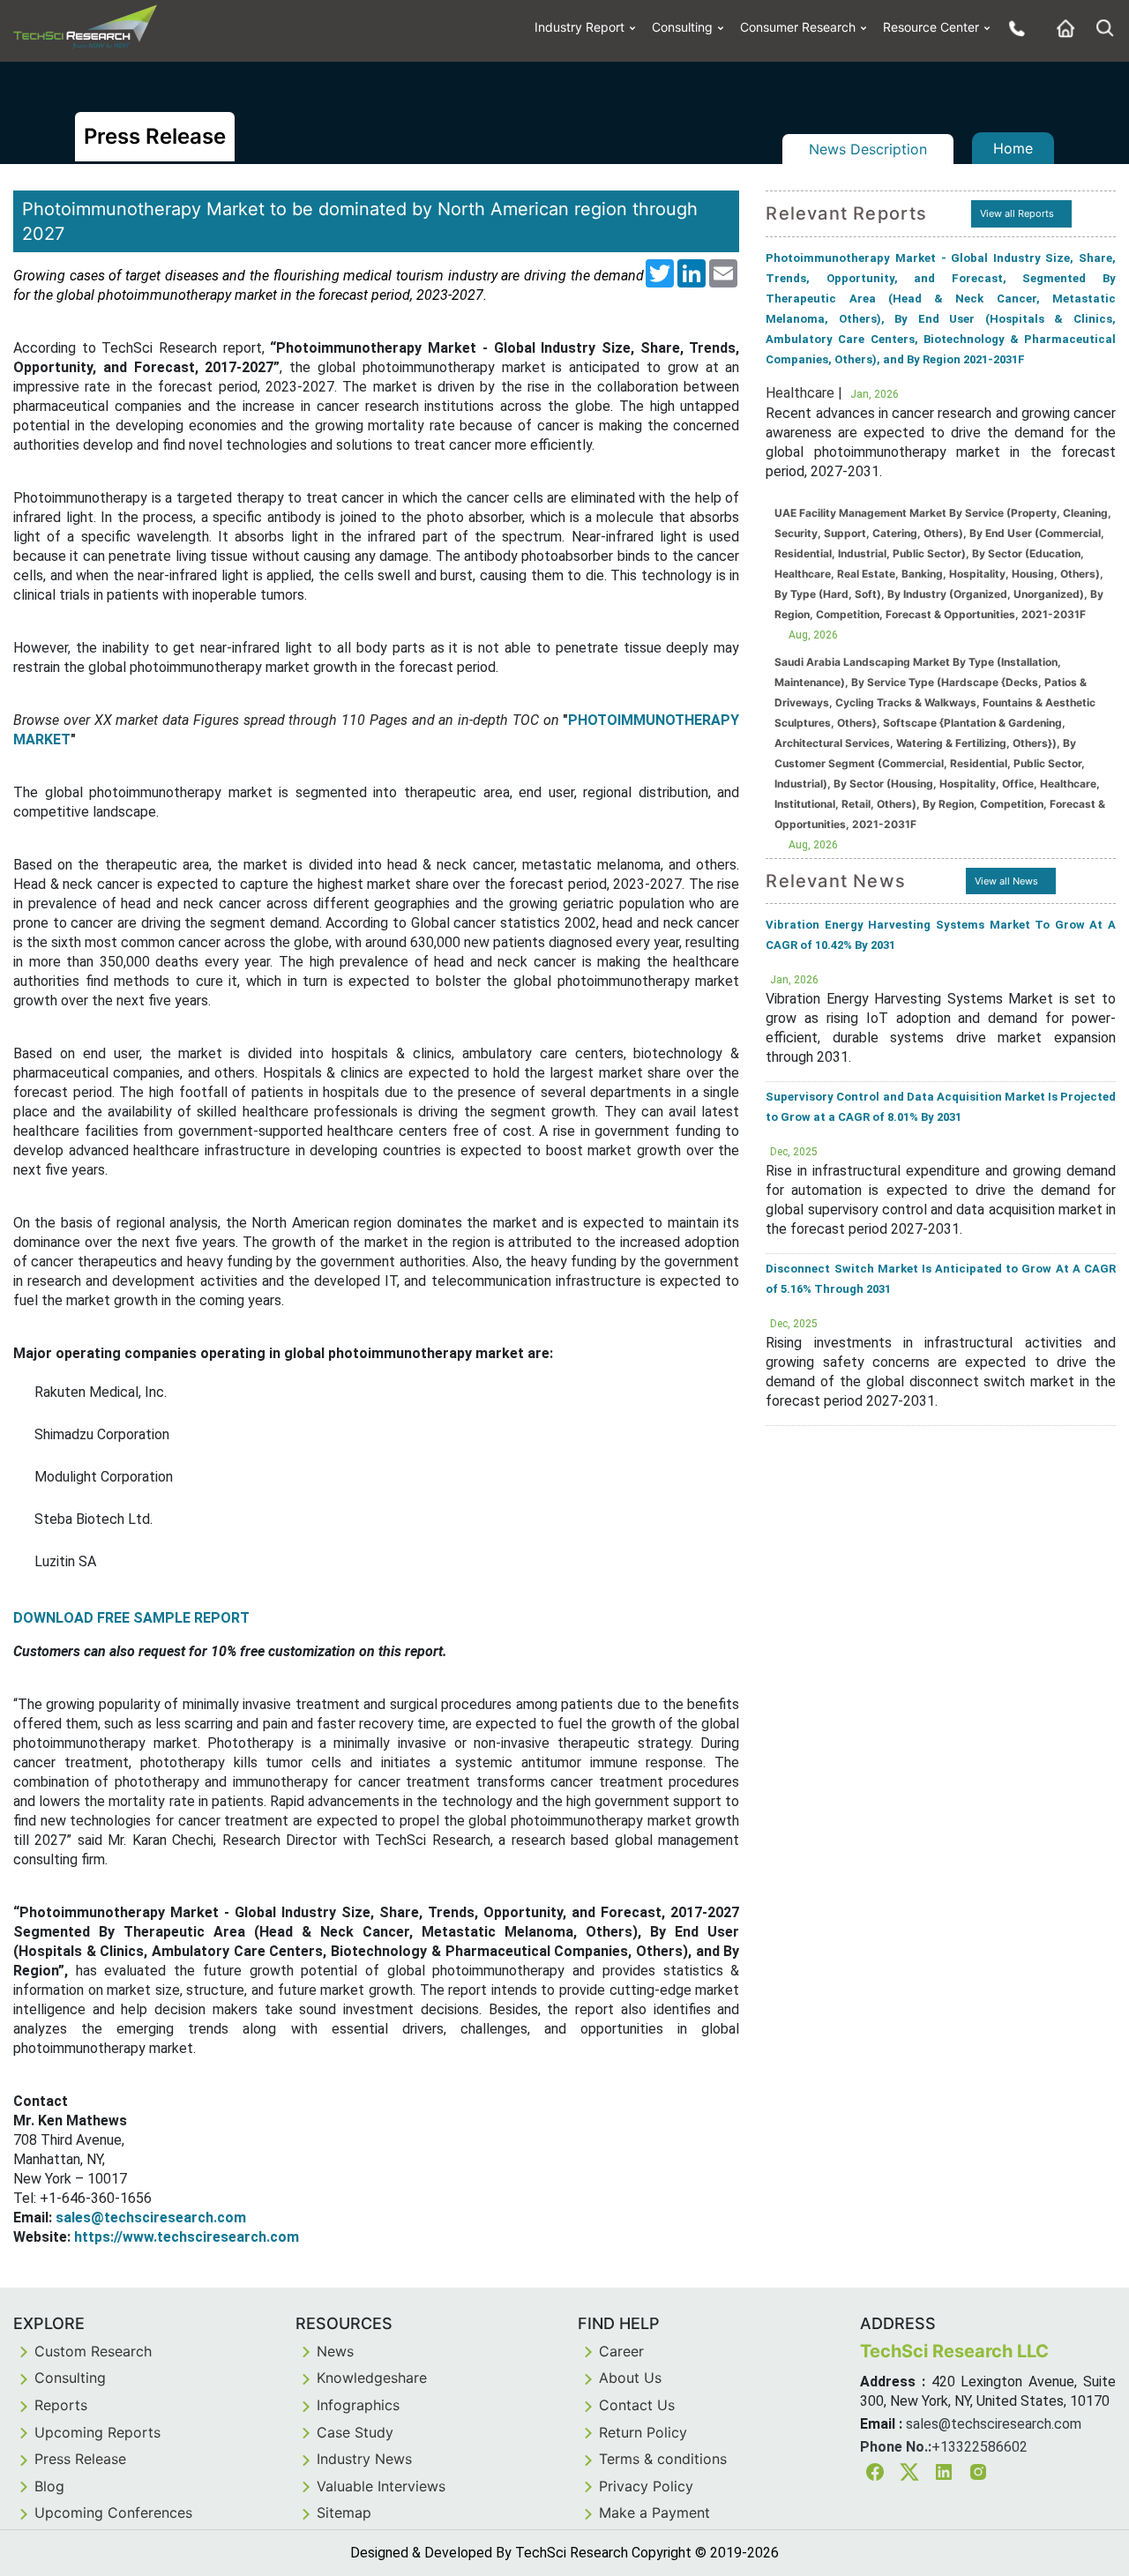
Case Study (355, 2432)
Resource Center (931, 27)
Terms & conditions (663, 2459)
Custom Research (93, 2351)
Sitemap (344, 2513)
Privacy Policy (646, 2486)
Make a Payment (654, 2513)
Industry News (364, 2459)
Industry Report (579, 27)
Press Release (80, 2459)
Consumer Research (798, 27)
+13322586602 (979, 2447)
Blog (49, 2486)
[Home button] (1061, 28)
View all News (1006, 881)
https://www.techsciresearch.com (187, 2237)
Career (621, 2351)
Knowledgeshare (372, 2378)
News (335, 2351)
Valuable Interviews (381, 2486)
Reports (61, 2405)
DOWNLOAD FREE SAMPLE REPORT (131, 1618)
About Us (630, 2378)
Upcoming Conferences (113, 2513)
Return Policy (643, 2432)
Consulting (682, 27)
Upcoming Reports (97, 2432)
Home (1013, 148)
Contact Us (637, 2405)
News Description (868, 149)
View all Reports (1017, 213)
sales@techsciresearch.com (151, 2218)
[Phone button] (1013, 28)
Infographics (358, 2405)
